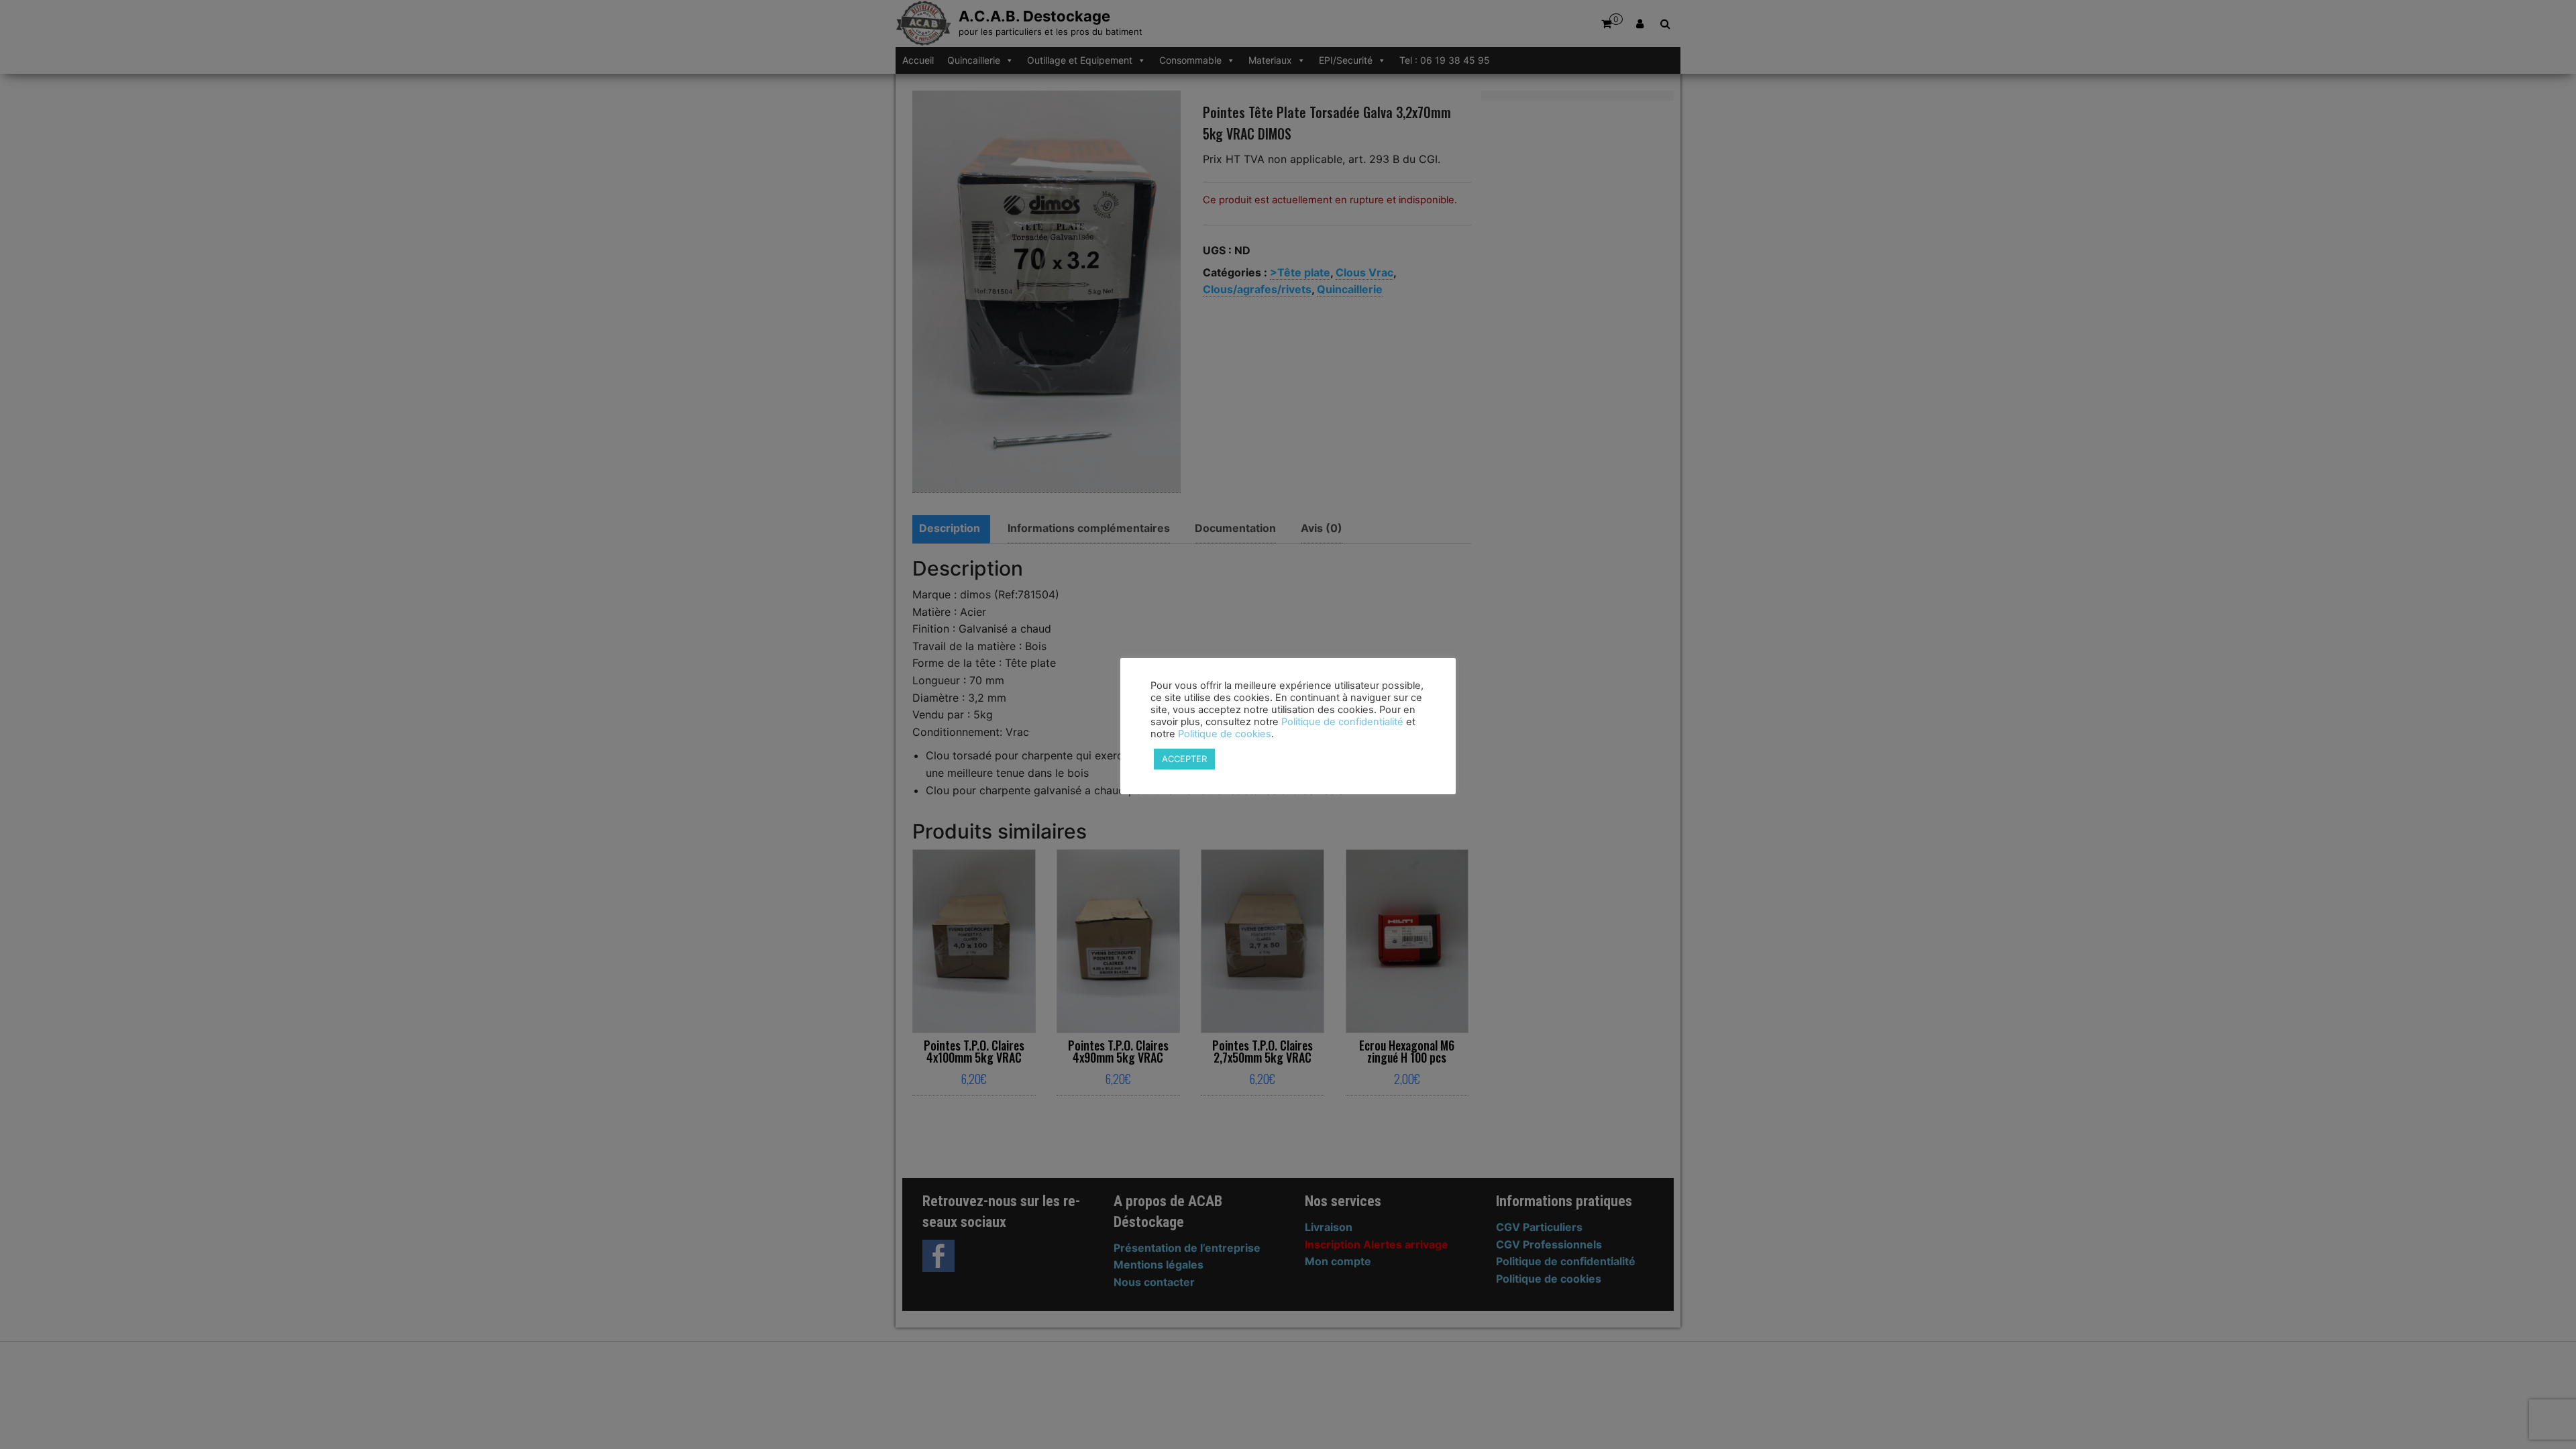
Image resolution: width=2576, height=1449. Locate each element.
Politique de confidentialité (1342, 722)
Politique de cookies (1225, 734)
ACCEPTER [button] (1184, 759)
